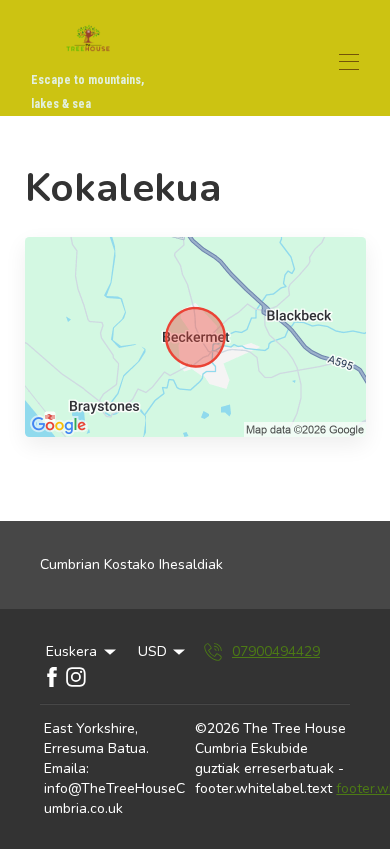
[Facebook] (52, 677)
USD (152, 651)
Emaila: (66, 768)
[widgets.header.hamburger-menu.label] (349, 62)
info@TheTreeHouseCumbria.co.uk (114, 798)
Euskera (71, 651)
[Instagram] (76, 677)
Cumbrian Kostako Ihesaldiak (131, 564)
